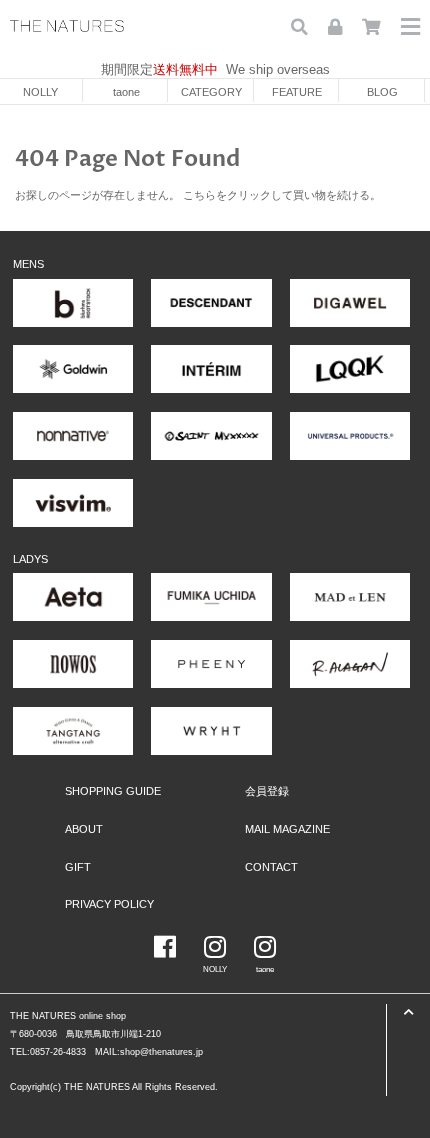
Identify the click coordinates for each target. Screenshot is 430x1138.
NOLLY (40, 92)
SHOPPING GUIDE (113, 791)
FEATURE (297, 92)
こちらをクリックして (238, 195)
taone (126, 92)
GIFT (78, 867)
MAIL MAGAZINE (287, 829)
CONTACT (271, 867)
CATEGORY (211, 92)
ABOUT (84, 829)
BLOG (382, 92)
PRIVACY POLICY (109, 904)
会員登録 (267, 791)
